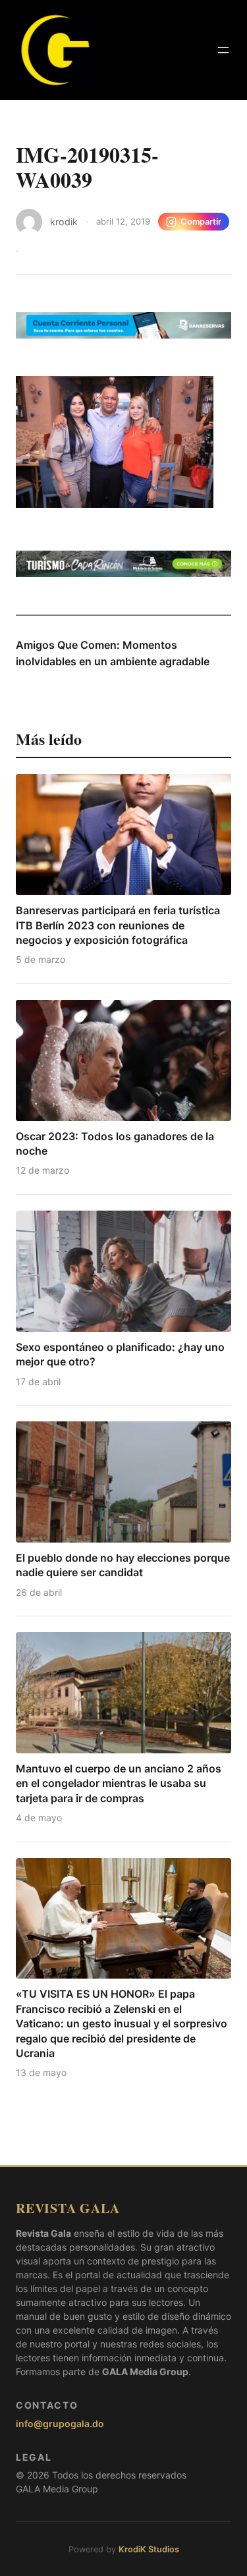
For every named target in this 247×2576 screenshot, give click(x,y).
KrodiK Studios (149, 2549)
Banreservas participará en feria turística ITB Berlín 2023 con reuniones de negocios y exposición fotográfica (118, 925)
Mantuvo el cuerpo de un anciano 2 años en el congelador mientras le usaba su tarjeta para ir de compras (119, 1783)
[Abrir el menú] (223, 50)
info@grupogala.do (60, 2424)
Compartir (201, 222)
